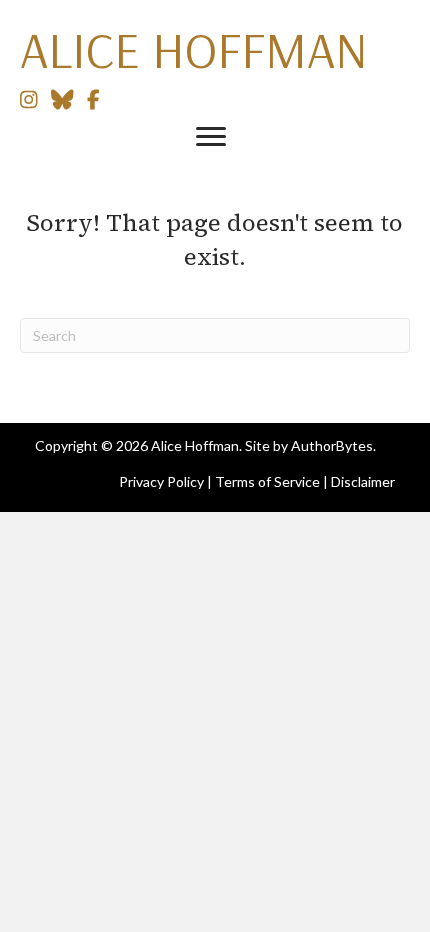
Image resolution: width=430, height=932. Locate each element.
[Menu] (211, 137)
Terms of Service (267, 481)
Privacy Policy (161, 481)
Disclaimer (363, 481)
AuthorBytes (332, 445)
